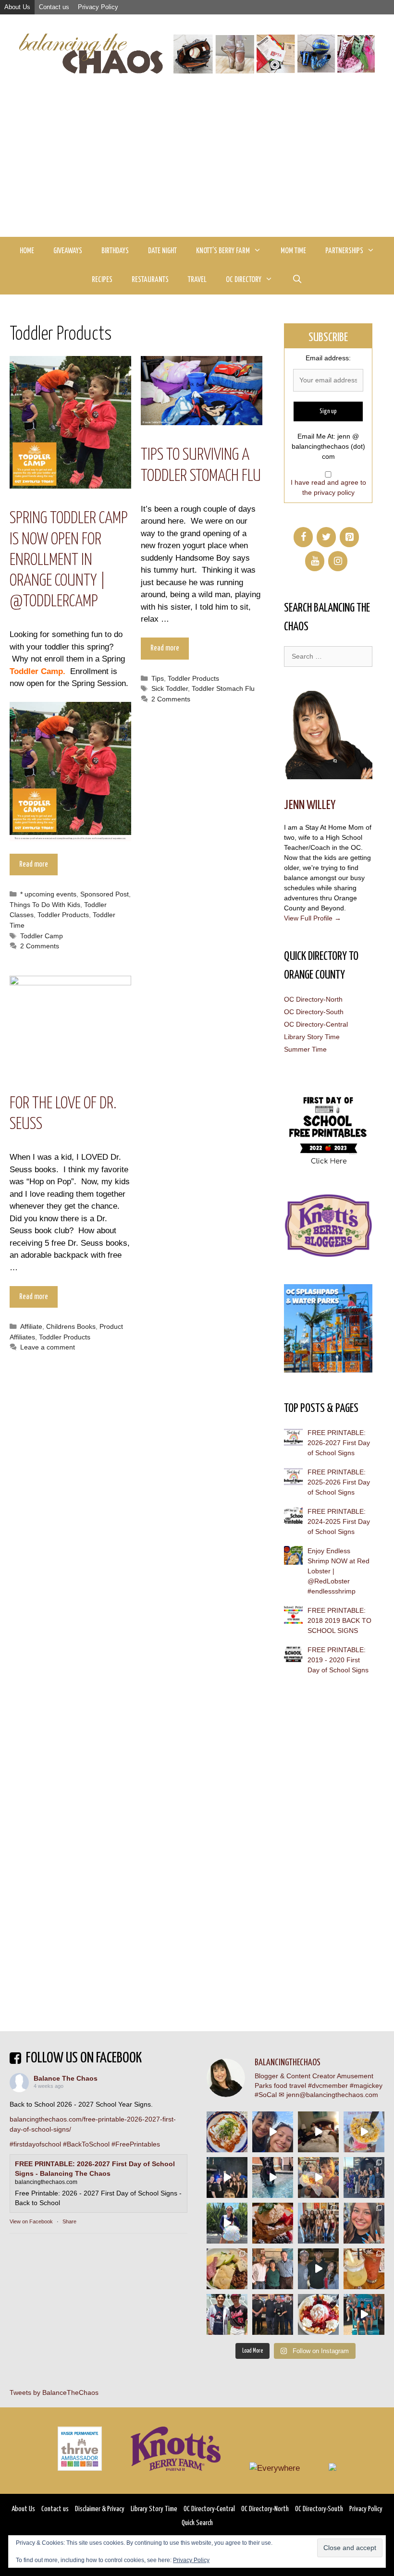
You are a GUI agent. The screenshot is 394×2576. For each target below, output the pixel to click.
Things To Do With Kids (45, 905)
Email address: (328, 358)
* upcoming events (48, 894)
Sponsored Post (105, 894)
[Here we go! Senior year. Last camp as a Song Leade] (227, 2223)
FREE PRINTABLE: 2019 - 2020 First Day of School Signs (338, 1660)
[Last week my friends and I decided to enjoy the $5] (364, 2132)
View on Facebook (31, 2221)
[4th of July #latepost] (318, 2269)
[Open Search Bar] (297, 280)
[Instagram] (338, 561)
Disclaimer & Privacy (100, 2509)
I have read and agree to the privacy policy (328, 487)
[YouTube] (315, 561)
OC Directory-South (314, 1012)
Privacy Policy (98, 7)
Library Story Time (312, 1037)
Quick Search (197, 2523)
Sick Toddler (170, 688)
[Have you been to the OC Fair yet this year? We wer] (318, 2177)
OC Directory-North (313, 999)
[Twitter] (326, 537)
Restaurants (150, 280)
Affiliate (31, 1326)
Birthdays (115, 251)
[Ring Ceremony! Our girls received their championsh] (364, 2223)
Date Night (162, 251)
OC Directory (244, 280)
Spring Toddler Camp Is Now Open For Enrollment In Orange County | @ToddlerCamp (69, 560)
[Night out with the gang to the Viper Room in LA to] (227, 2177)
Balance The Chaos (66, 2078)
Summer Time (305, 1049)
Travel (197, 280)
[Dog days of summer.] (273, 2177)
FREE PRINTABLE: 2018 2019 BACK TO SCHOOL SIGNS (339, 1620)
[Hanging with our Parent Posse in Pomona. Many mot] (364, 2177)
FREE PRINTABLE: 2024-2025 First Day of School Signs (339, 1521)
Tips (158, 678)
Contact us (54, 7)
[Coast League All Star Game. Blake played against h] (227, 2314)
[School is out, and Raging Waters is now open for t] (364, 2314)
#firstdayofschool (35, 2144)
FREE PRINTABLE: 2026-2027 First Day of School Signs (339, 1443)
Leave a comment (48, 1347)
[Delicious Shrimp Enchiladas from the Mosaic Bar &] (227, 2132)
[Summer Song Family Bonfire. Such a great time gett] (273, 2132)
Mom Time (293, 251)
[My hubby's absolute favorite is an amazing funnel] (318, 2314)
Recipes (102, 280)
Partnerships (344, 251)
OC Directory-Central (316, 1024)
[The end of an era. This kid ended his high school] (273, 2314)
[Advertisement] (197, 165)
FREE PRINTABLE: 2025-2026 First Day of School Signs (339, 1482)
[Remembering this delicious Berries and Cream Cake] (273, 2223)
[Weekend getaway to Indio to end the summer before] (318, 2132)
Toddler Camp (42, 936)
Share (69, 2221)
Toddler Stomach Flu (223, 688)
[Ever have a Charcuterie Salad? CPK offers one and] (227, 2269)
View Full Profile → (313, 918)
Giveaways (68, 251)
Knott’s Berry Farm (223, 251)
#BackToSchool (86, 2144)
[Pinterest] (349, 537)
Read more (34, 865)
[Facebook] (303, 537)
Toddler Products (63, 915)
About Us (17, 7)
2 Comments (40, 946)
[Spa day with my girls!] (364, 2269)
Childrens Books (71, 1326)
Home (27, 251)
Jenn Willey (310, 805)
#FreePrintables (136, 2144)
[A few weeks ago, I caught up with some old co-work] (273, 2269)
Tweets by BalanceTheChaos (54, 2392)
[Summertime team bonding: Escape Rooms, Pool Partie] (318, 2223)
